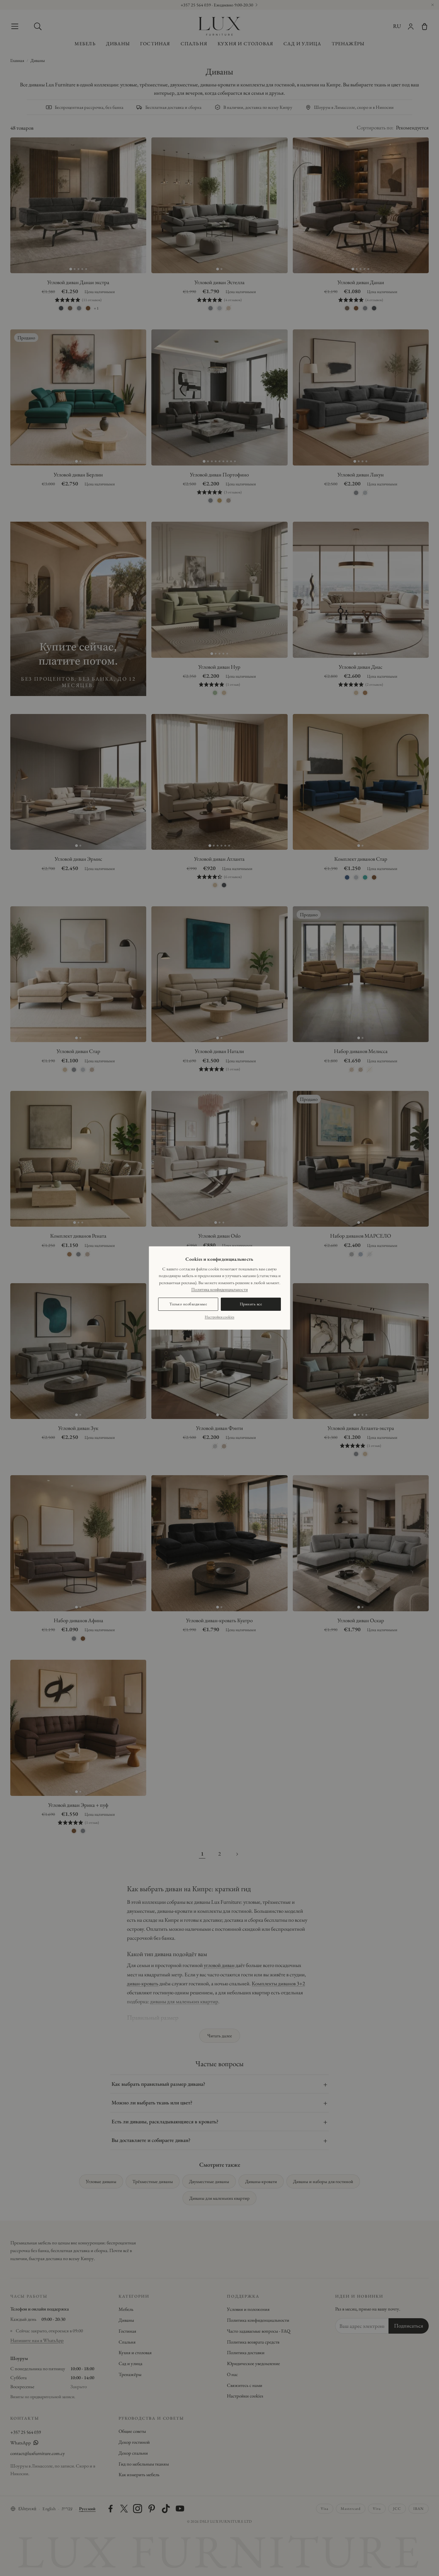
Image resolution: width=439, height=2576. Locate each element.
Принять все (251, 1304)
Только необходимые (188, 1304)
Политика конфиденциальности (219, 1289)
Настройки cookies (219, 1317)
